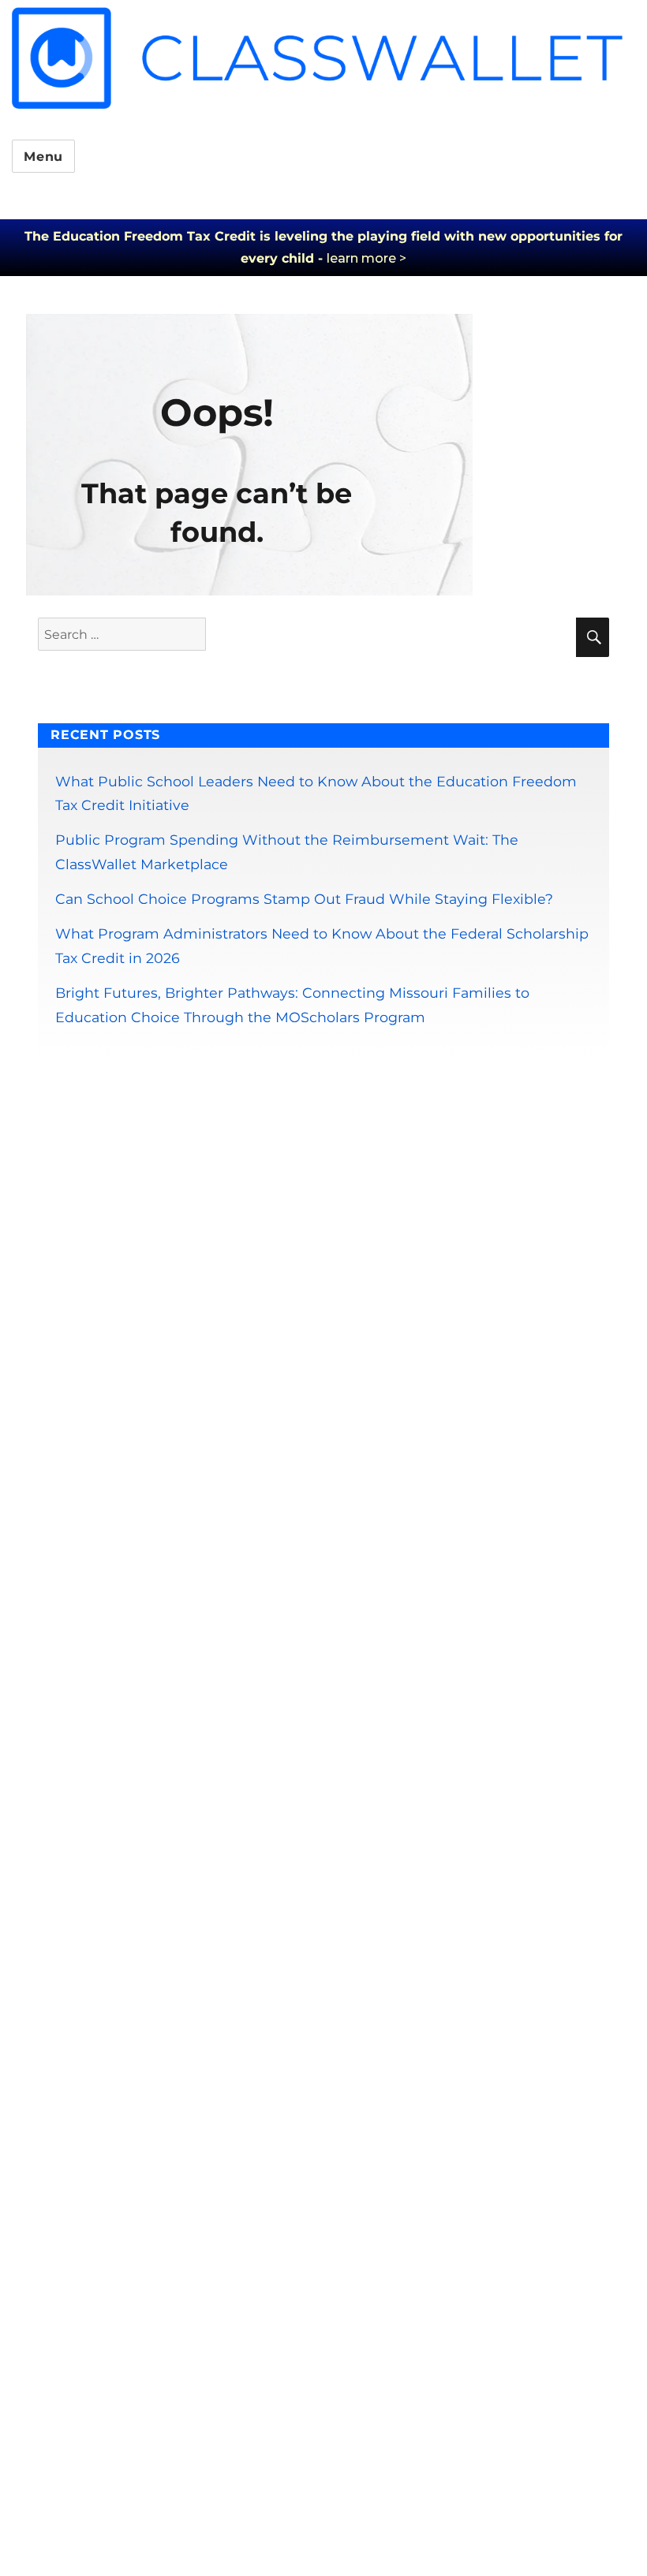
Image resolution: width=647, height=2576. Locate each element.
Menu (43, 157)
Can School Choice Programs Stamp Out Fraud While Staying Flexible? (304, 899)
